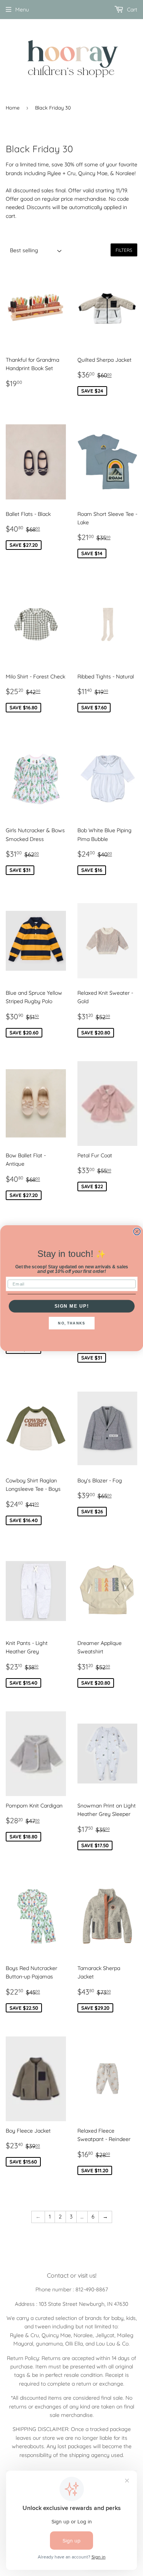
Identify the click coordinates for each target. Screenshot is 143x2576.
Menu (22, 10)
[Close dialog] (137, 1231)
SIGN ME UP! (71, 1306)
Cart (131, 10)
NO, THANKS (71, 1323)
